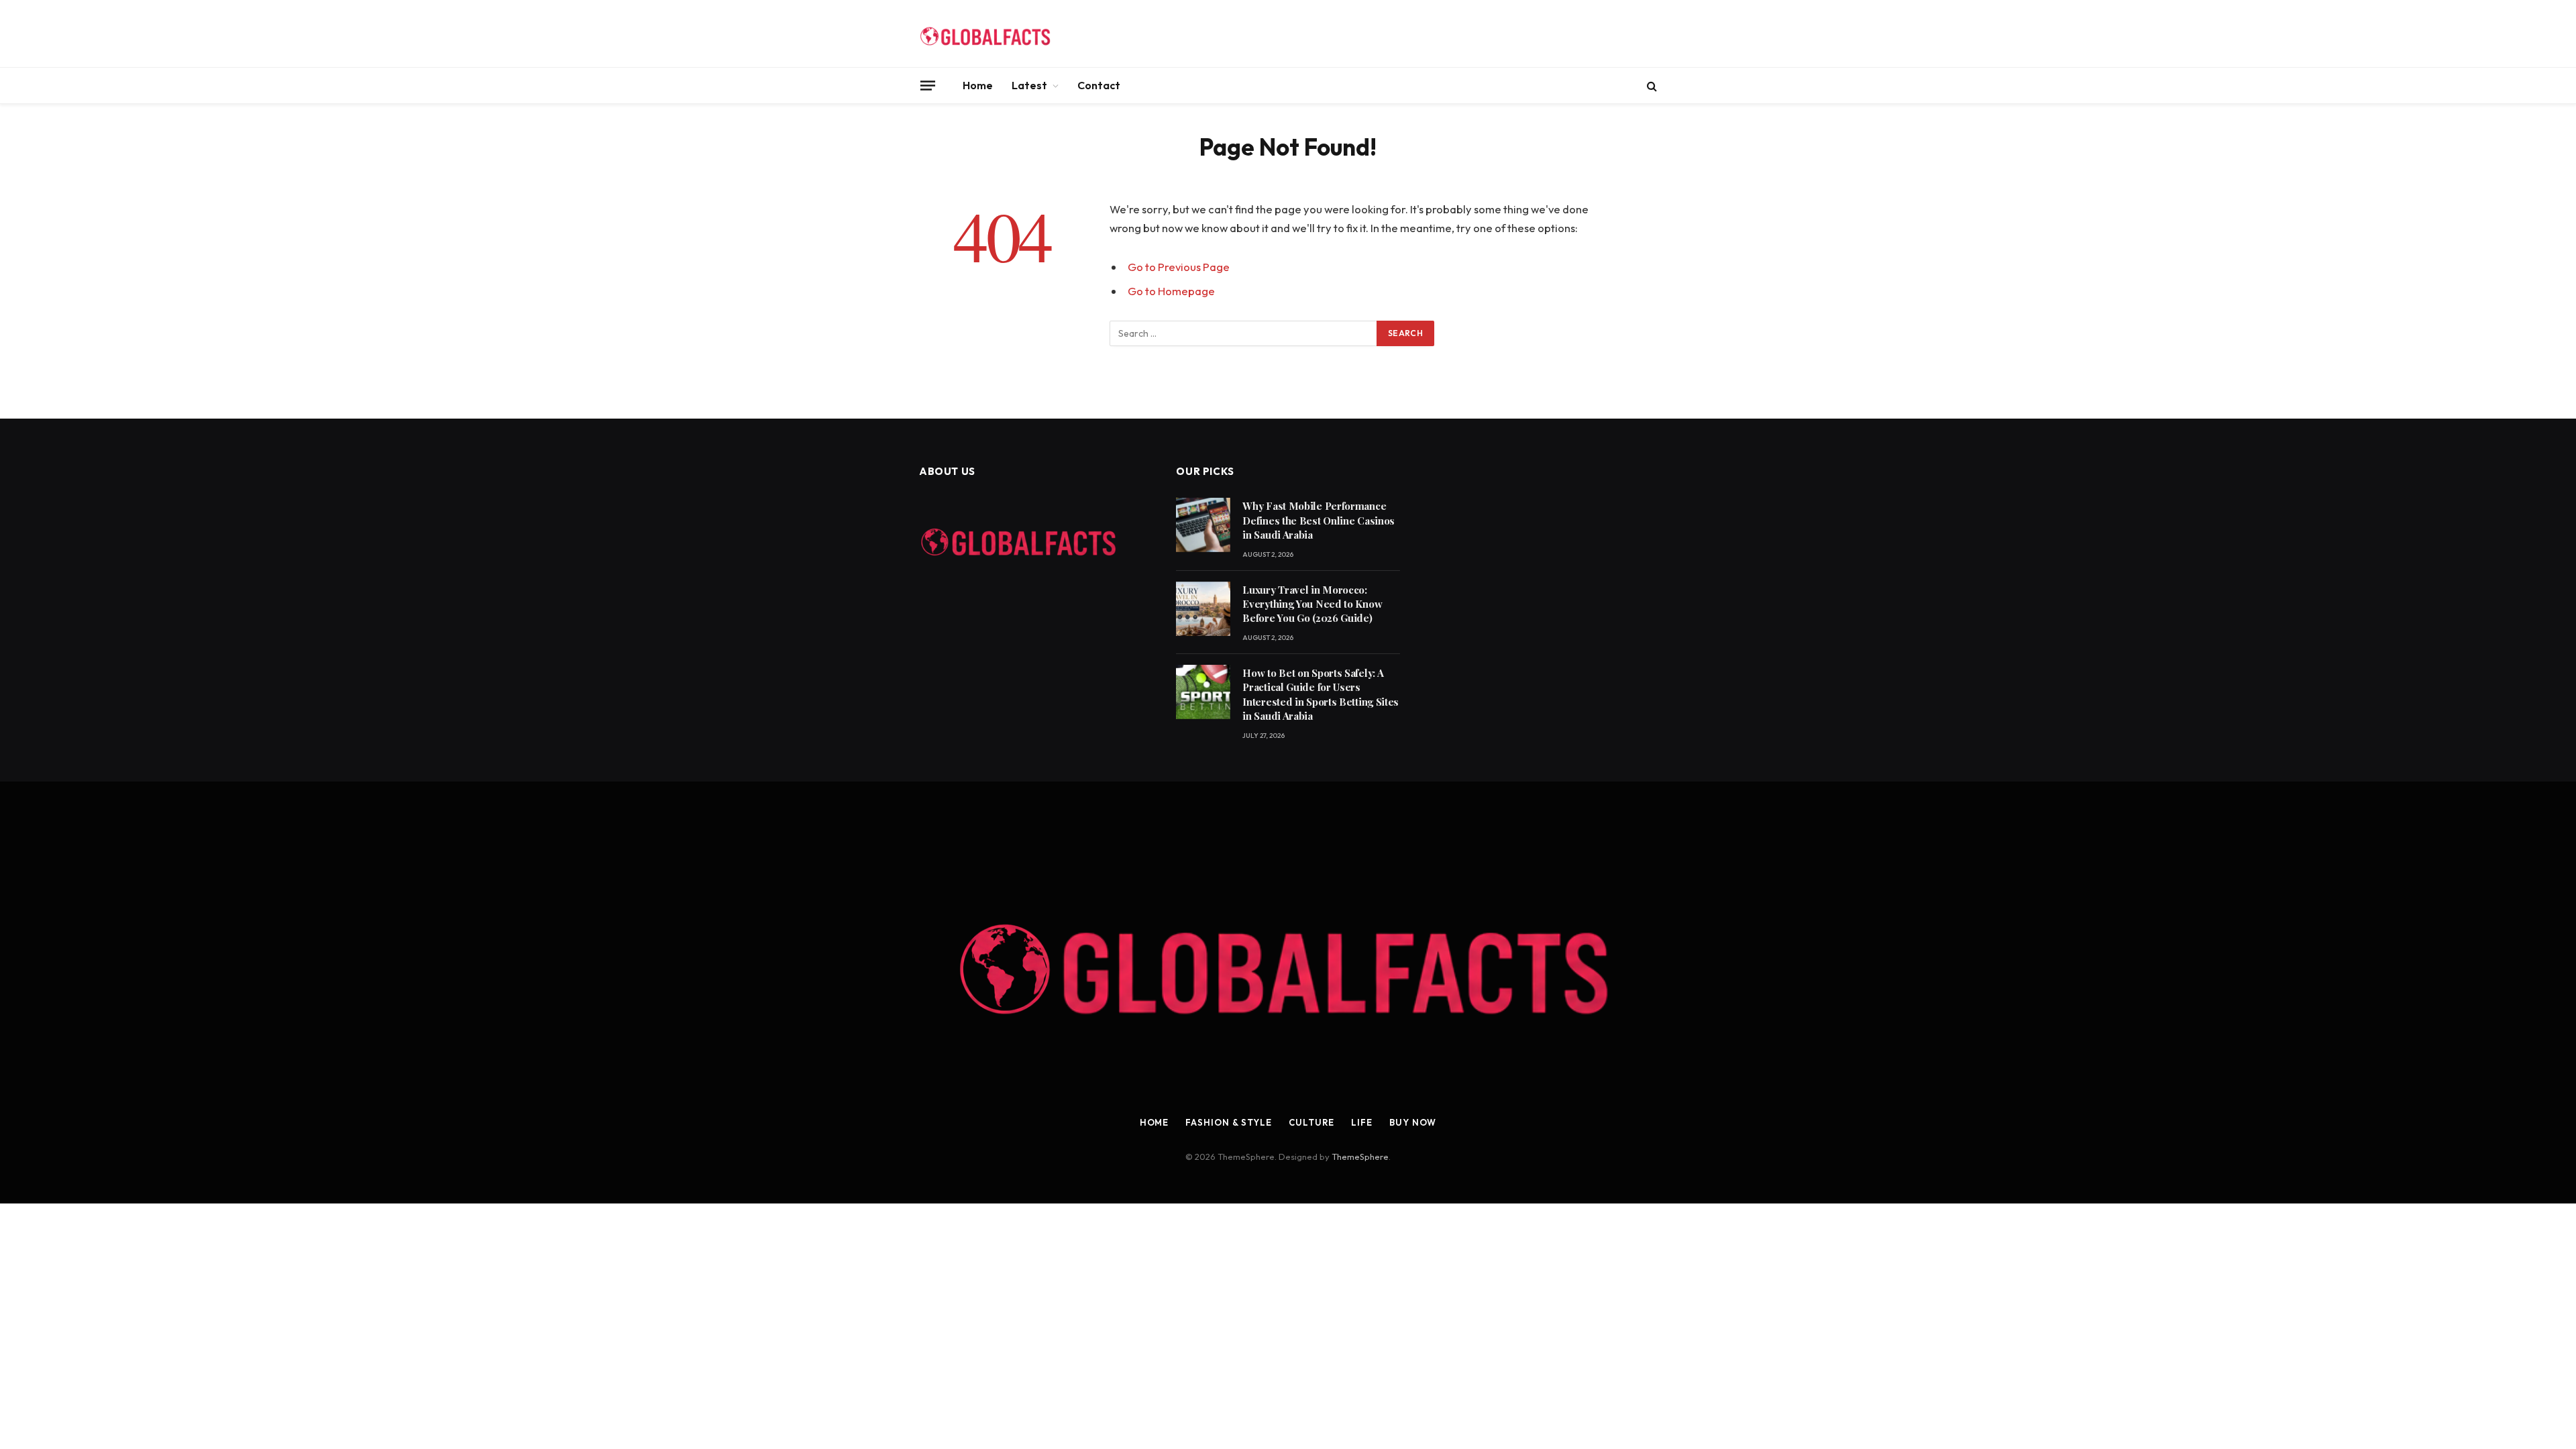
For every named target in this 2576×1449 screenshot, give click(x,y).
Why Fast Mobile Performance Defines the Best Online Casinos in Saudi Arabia (1319, 520)
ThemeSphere (1360, 1157)
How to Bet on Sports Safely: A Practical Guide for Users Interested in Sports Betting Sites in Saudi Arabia (1321, 694)
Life (1362, 1122)
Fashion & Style (1229, 1122)
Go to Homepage (1171, 291)
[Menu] (928, 85)
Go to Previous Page (1179, 267)
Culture (1311, 1122)
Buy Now (1413, 1122)
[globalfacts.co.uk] (986, 34)
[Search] (1651, 86)
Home (978, 85)
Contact (1099, 85)
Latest (1029, 85)
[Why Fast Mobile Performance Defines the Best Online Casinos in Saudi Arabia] (1203, 525)
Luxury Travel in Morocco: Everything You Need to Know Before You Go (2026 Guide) (1312, 604)
